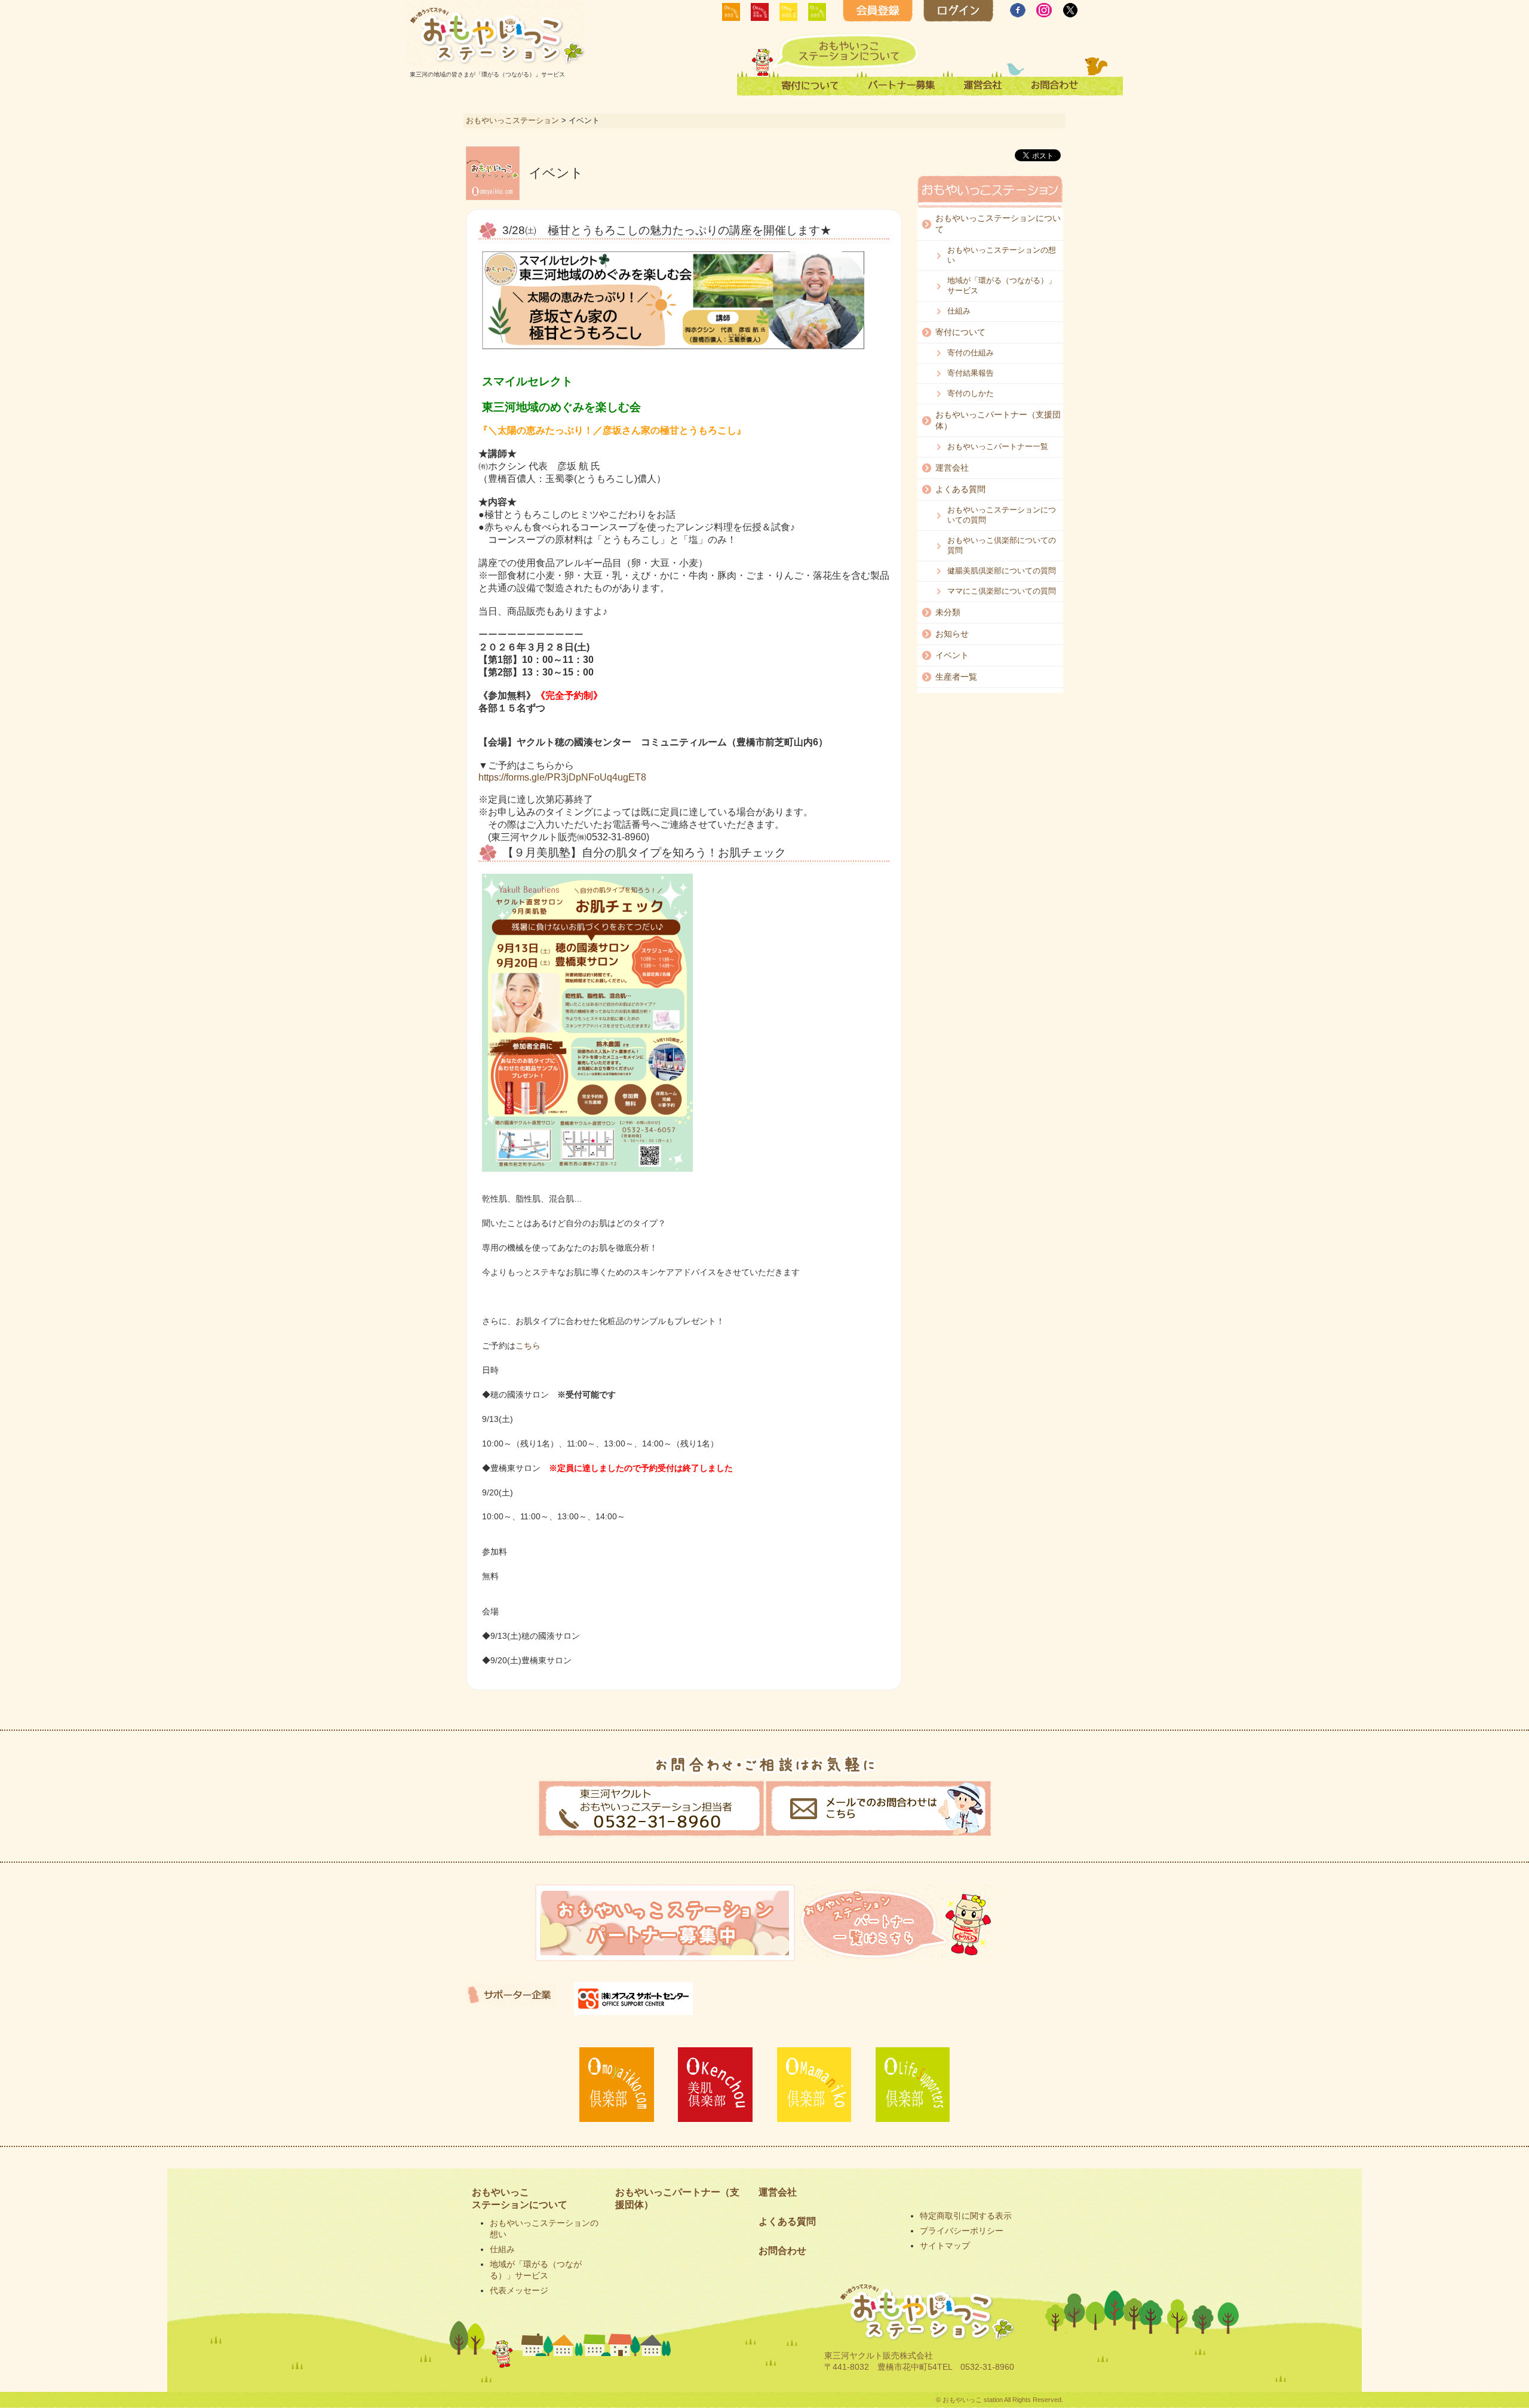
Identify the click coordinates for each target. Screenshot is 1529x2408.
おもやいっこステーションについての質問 (1002, 515)
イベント (952, 655)
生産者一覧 (956, 677)
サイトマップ (945, 2246)
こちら (528, 1346)
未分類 (948, 612)
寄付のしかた (971, 393)
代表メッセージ (519, 2290)
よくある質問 (960, 489)
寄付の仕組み (971, 353)
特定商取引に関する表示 (966, 2216)
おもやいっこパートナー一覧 (998, 446)
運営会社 (952, 468)
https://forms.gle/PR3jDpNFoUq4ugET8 (562, 777)
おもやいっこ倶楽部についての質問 (1002, 545)
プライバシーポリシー (962, 2231)
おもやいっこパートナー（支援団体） (998, 420)
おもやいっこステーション (512, 120)
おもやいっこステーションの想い (1002, 255)
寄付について (960, 332)
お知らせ (952, 634)
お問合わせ (782, 2251)
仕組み (959, 311)
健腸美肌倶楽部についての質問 (1002, 571)
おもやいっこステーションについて (998, 224)
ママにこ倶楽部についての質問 (1002, 591)
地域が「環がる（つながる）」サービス (1002, 285)
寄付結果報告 (971, 373)
